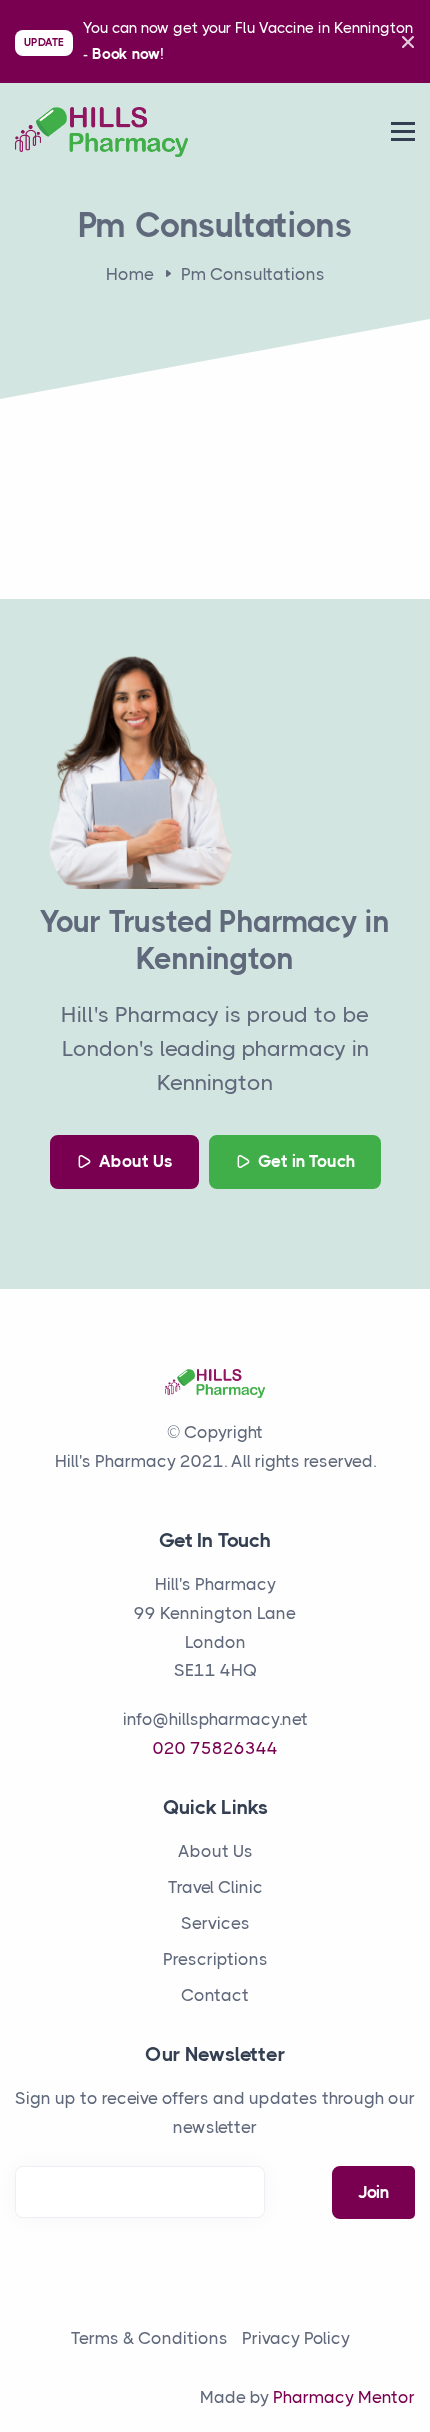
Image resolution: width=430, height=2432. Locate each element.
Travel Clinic (215, 1887)
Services (215, 1923)
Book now (126, 54)
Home (130, 274)
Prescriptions (215, 1959)
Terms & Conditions (149, 2338)
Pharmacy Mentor (344, 2397)
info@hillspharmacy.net (215, 1719)
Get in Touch (304, 1161)
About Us (134, 1161)
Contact (215, 1995)
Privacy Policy (296, 2338)
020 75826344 (215, 1748)
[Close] (403, 41)
